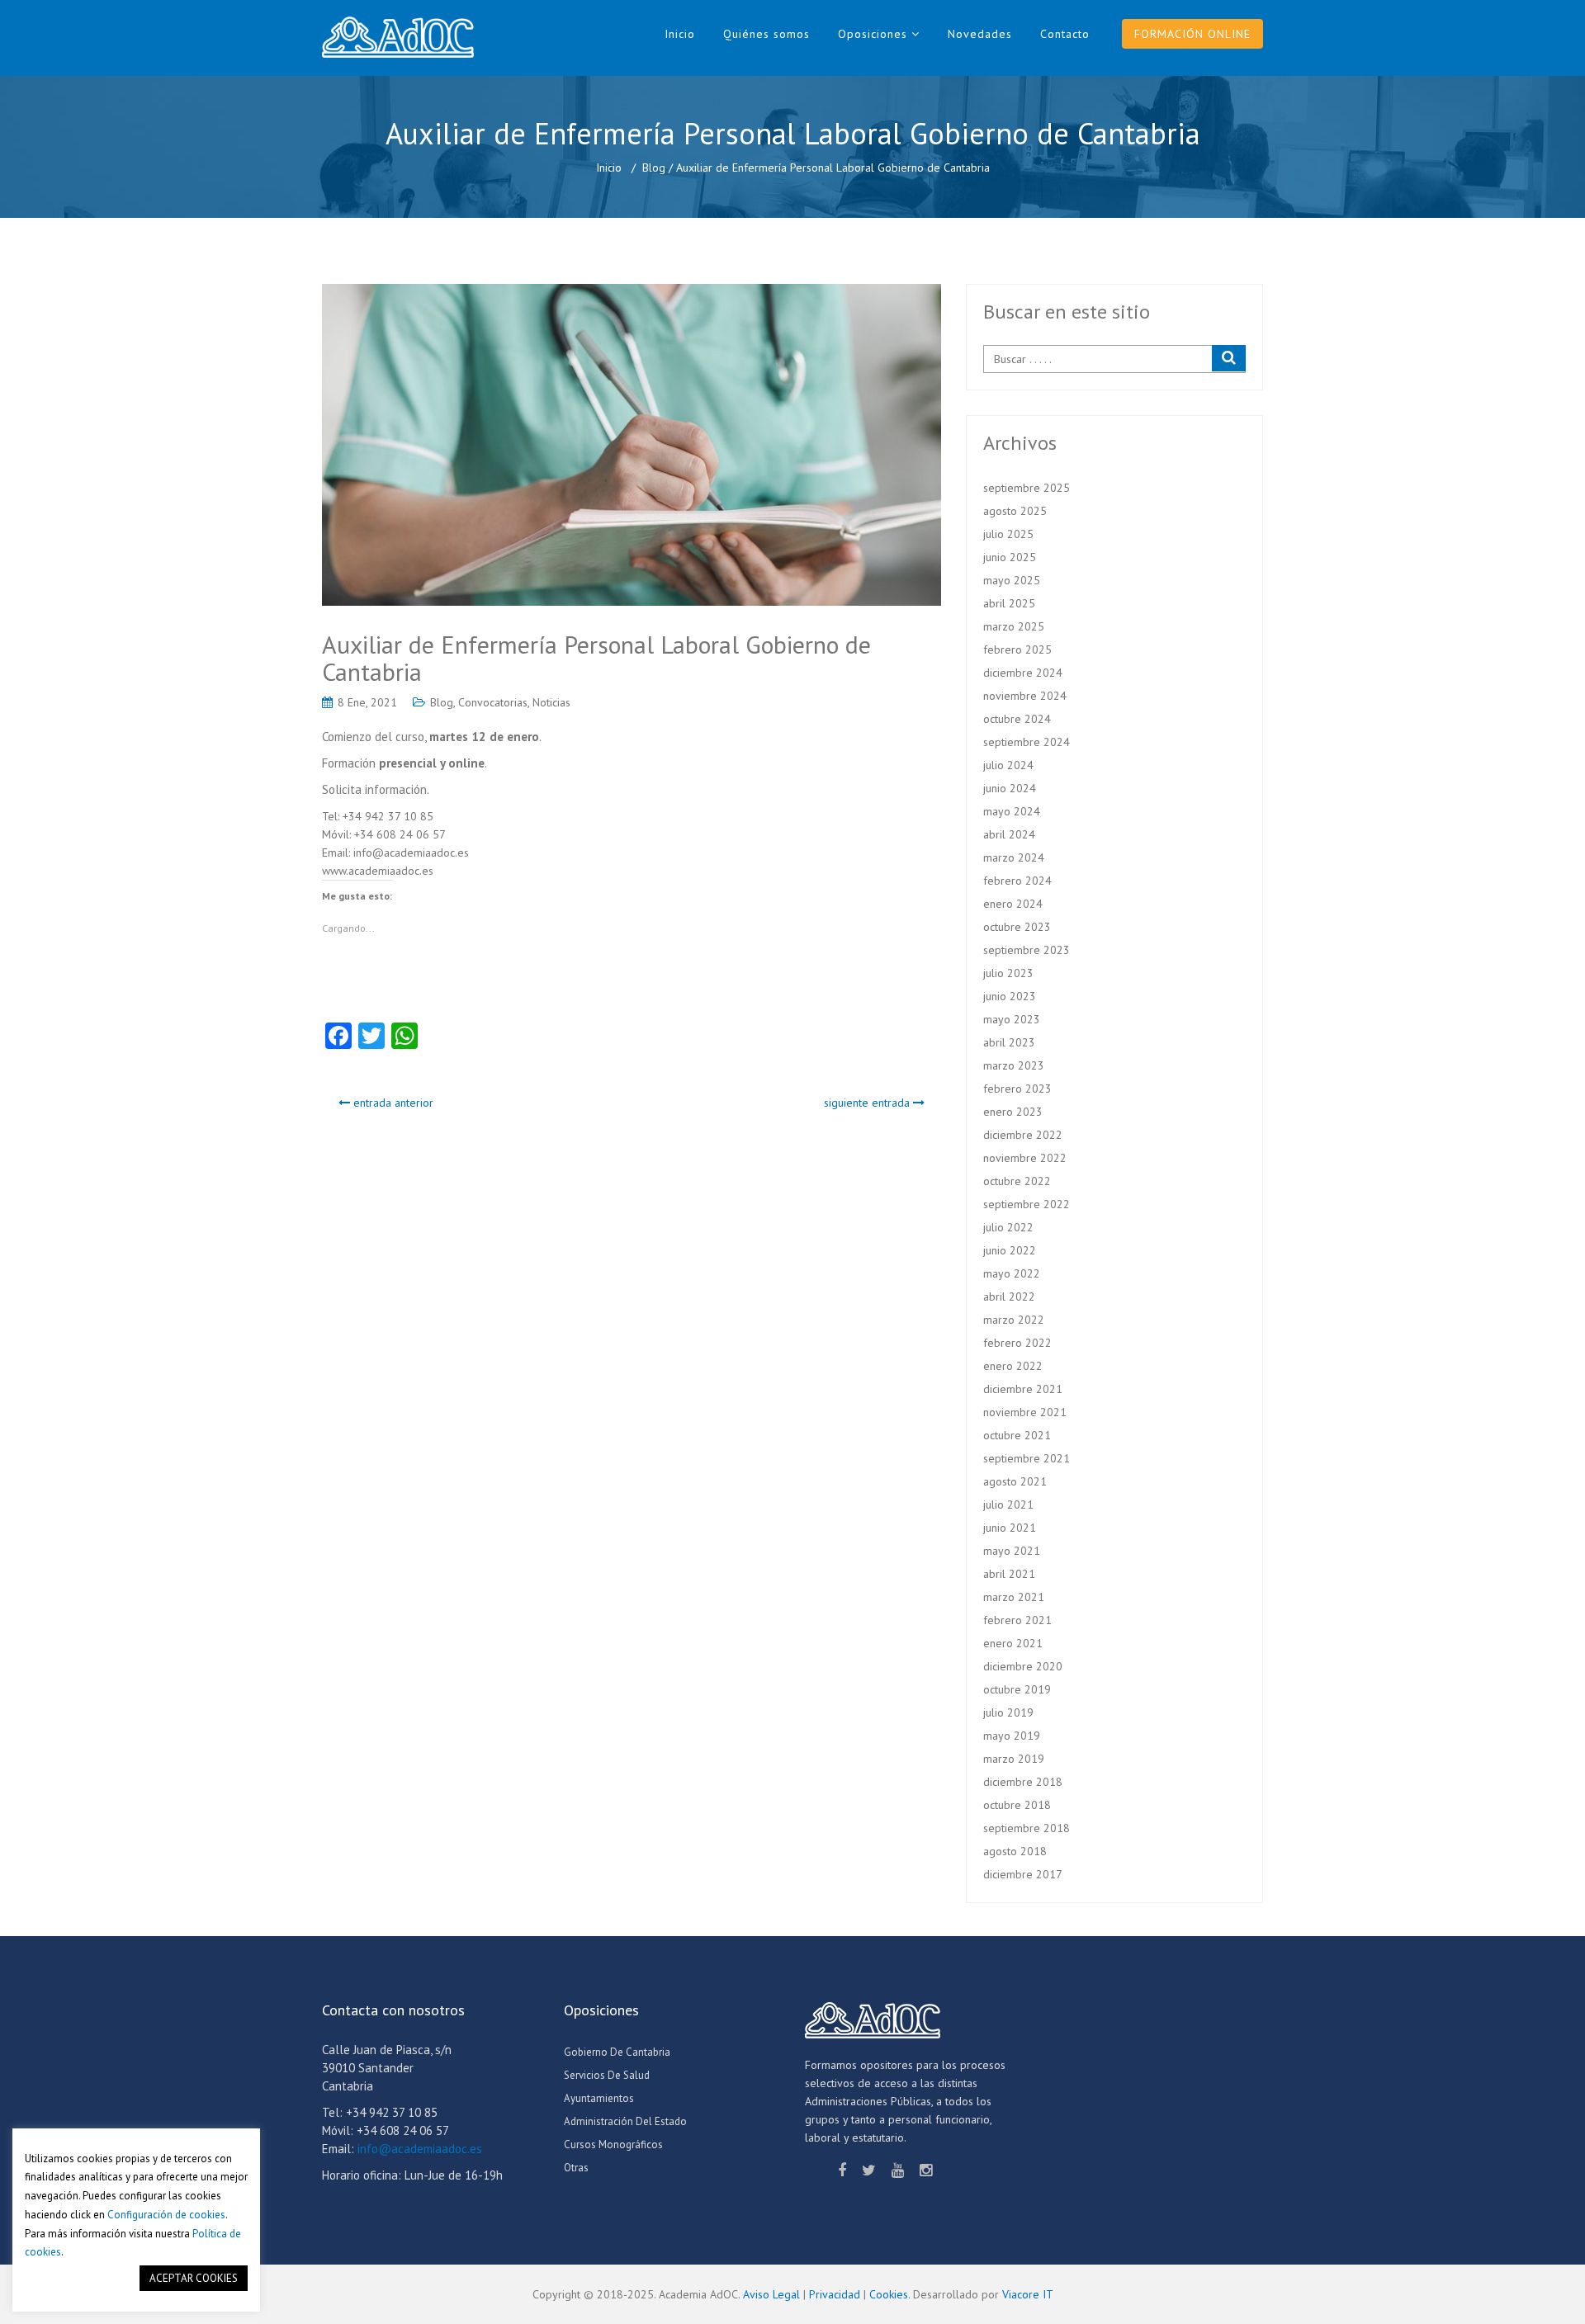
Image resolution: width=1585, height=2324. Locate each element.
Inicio (680, 34)
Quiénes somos (766, 34)
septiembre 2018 (1027, 1828)
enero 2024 (1013, 904)
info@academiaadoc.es (420, 2149)
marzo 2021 (1014, 1597)
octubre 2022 (1017, 1181)
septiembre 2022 (1027, 1204)
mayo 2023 (1012, 1019)
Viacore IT (1028, 2294)
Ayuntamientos (599, 2098)
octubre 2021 (1017, 1435)
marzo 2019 (1014, 1759)
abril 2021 (1009, 1574)
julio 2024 (1008, 765)
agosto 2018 (1015, 1851)
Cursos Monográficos (613, 2145)
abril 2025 (1009, 603)
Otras (576, 2168)
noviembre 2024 (1025, 696)
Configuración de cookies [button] (166, 2215)
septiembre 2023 (1027, 950)
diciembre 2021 (1023, 1389)
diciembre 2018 (1023, 1782)
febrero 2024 (1017, 881)
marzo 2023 (1014, 1065)
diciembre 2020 (1023, 1666)
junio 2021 (1010, 1528)
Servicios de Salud (607, 2075)
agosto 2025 (1015, 511)
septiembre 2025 (1027, 488)
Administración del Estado (625, 2121)
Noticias (551, 702)
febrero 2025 (1017, 649)
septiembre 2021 (1027, 1458)
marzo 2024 (1014, 857)
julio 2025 (1008, 534)
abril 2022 (1009, 1297)
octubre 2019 (1017, 1689)
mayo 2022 (1012, 1273)
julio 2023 (1008, 973)
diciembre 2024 (1023, 673)
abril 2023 (1009, 1042)
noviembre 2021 (1025, 1412)
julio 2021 (1008, 1504)
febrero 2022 (1017, 1343)
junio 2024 (1010, 788)
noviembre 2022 (1025, 1158)
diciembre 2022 (1023, 1135)
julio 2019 (1008, 1712)
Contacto (1065, 34)
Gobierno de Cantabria (617, 2052)
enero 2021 (1013, 1643)
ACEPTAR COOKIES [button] (194, 2278)
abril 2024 (1009, 834)
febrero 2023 (1017, 1089)
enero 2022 (1013, 1366)
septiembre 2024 (1027, 742)
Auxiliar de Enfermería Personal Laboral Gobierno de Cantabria (596, 658)
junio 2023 (1010, 996)
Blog (654, 168)
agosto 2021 (1015, 1481)
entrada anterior (392, 1103)
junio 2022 (1010, 1250)
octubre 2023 (1017, 927)
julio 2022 (1008, 1227)
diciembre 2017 (1023, 1874)
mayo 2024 (1012, 811)
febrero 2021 (1017, 1620)
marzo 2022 (1014, 1320)
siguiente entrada (868, 1103)
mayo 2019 (1012, 1736)
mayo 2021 (1012, 1551)
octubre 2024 (1017, 719)
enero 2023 (1013, 1112)
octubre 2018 (1017, 1805)
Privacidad (835, 2294)
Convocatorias (493, 702)
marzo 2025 (1014, 626)
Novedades (980, 34)
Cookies (889, 2294)
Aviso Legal (771, 2294)
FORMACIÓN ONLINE (1192, 34)
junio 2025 (1010, 557)
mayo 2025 (1012, 580)
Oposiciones (873, 34)
